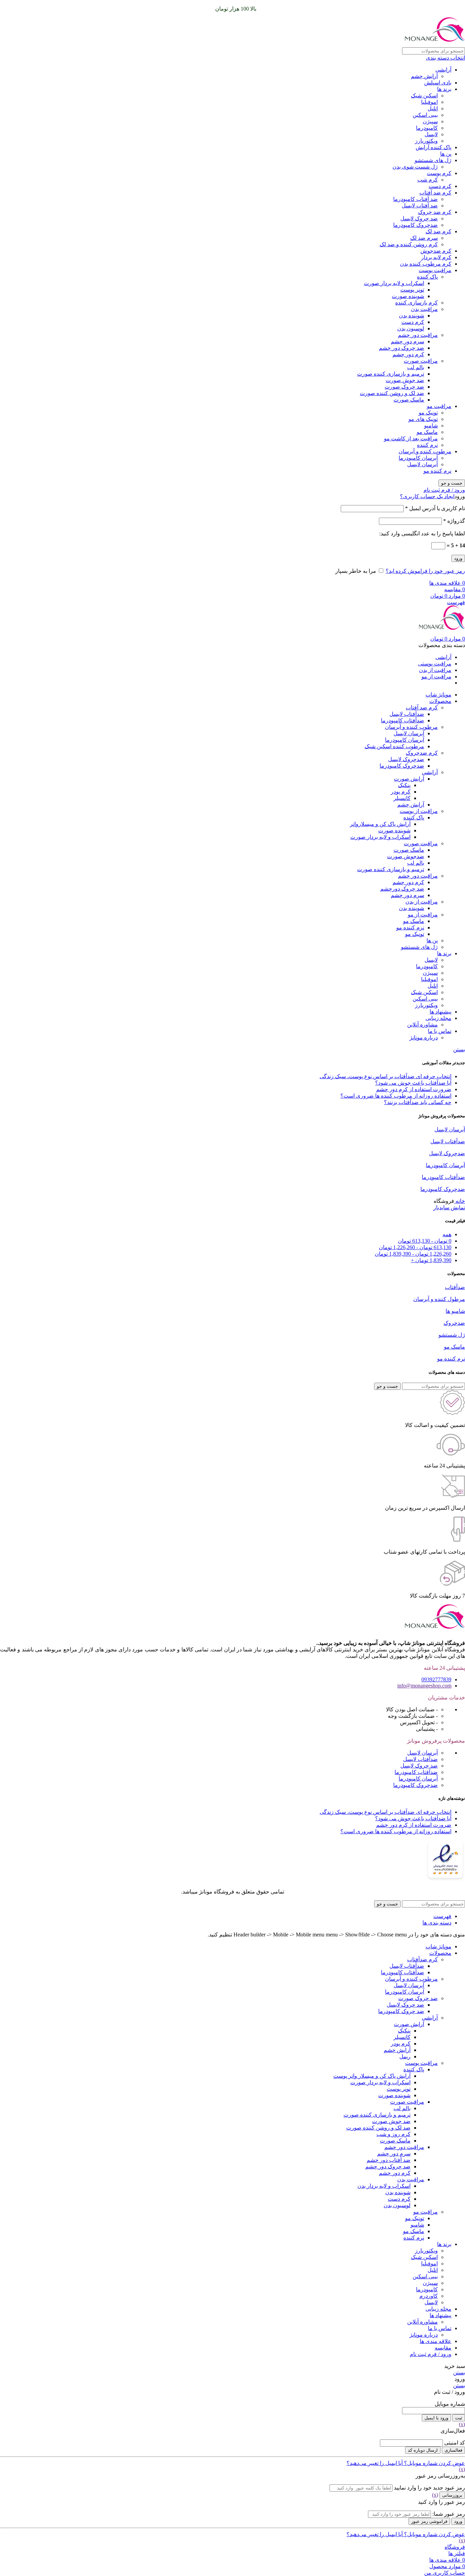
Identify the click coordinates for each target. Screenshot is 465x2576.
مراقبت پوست (435, 270)
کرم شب (428, 180)
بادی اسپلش (438, 83)
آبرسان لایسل (422, 464)
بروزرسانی (452, 2495)
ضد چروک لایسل (419, 218)
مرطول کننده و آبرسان (439, 1299)
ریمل (405, 2056)
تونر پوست (412, 290)
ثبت (459, 2418)
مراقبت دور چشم (418, 335)
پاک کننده (427, 277)
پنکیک (404, 785)
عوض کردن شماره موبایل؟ (434, 2463)
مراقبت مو (439, 406)
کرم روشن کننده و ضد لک (409, 244)
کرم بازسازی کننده (416, 303)
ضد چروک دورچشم (402, 889)
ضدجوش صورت (406, 856)
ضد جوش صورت (405, 380)
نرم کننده (427, 445)
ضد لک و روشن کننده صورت (392, 393)
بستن (459, 1049)
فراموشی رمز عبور (429, 2521)
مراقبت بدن (424, 309)
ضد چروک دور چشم (402, 348)
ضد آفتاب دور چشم (389, 2160)
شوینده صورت (408, 296)
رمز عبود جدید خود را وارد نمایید (429, 2488)
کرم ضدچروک (422, 753)
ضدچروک (454, 1323)
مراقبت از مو (423, 915)
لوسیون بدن (411, 328)
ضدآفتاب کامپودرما (403, 720)
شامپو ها (455, 1311)
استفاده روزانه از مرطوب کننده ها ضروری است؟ (396, 1096)
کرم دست (440, 186)
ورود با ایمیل (436, 2418)
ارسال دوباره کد (423, 2450)
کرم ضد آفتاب (435, 193)
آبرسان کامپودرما (418, 458)
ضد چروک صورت (404, 387)
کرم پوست (439, 173)
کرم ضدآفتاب (422, 1959)
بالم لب (416, 367)
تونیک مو (428, 413)
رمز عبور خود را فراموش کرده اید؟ (425, 571)
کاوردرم (429, 2296)
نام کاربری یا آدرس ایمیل (435, 508)
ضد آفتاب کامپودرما (415, 199)
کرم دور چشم (408, 354)
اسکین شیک (424, 96)
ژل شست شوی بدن (415, 167)
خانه (460, 1201)
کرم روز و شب (394, 2134)
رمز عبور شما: (449, 2514)
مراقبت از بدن (422, 902)
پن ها (446, 154)
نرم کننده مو (437, 471)
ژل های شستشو (433, 160)
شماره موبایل (450, 2404)
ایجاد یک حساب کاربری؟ (427, 496)
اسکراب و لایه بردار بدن (384, 2186)
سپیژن (430, 121)
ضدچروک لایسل (406, 759)
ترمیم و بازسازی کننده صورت (391, 374)
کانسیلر (402, 798)
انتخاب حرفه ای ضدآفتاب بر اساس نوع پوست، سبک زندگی (386, 1076)
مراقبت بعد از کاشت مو (411, 438)
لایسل (431, 134)
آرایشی (443, 70)
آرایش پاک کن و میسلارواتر (380, 824)
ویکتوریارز (426, 141)
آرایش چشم (424, 76)
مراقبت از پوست (419, 811)
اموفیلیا (429, 102)
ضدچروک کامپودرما (415, 225)
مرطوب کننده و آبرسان (425, 451)
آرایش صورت (409, 779)
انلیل (433, 108)
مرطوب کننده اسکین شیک (394, 746)
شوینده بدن (412, 316)
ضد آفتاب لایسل (420, 206)
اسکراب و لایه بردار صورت (394, 283)
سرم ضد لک (424, 238)
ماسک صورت (409, 400)
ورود (458, 558)
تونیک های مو (423, 419)
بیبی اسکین (425, 115)
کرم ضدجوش (436, 251)
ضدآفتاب (455, 1287)
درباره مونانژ (424, 1038)
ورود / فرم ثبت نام (431, 2354)
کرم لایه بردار (436, 257)
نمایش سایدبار (449, 1207)
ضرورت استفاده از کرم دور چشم (414, 1089)
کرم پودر (401, 792)
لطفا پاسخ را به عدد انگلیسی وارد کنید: (422, 533)
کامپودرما (427, 128)
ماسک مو (427, 432)
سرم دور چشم (407, 341)
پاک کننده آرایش (434, 147)
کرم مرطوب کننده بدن (426, 264)
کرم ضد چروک (435, 212)
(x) (462, 2424)
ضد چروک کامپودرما (401, 2011)
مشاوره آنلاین (422, 1025)
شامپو (431, 426)
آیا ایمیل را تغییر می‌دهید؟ (375, 2463)
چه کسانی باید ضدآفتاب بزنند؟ (418, 1102)
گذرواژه (454, 521)
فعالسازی (453, 2450)
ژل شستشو (452, 1335)
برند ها (444, 89)
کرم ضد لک (438, 231)
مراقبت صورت (421, 361)
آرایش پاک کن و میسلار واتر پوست (372, 2076)
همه (447, 1234)
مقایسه (443, 2348)
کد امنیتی (455, 2443)
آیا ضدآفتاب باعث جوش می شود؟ (413, 1083)
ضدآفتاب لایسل (407, 714)
